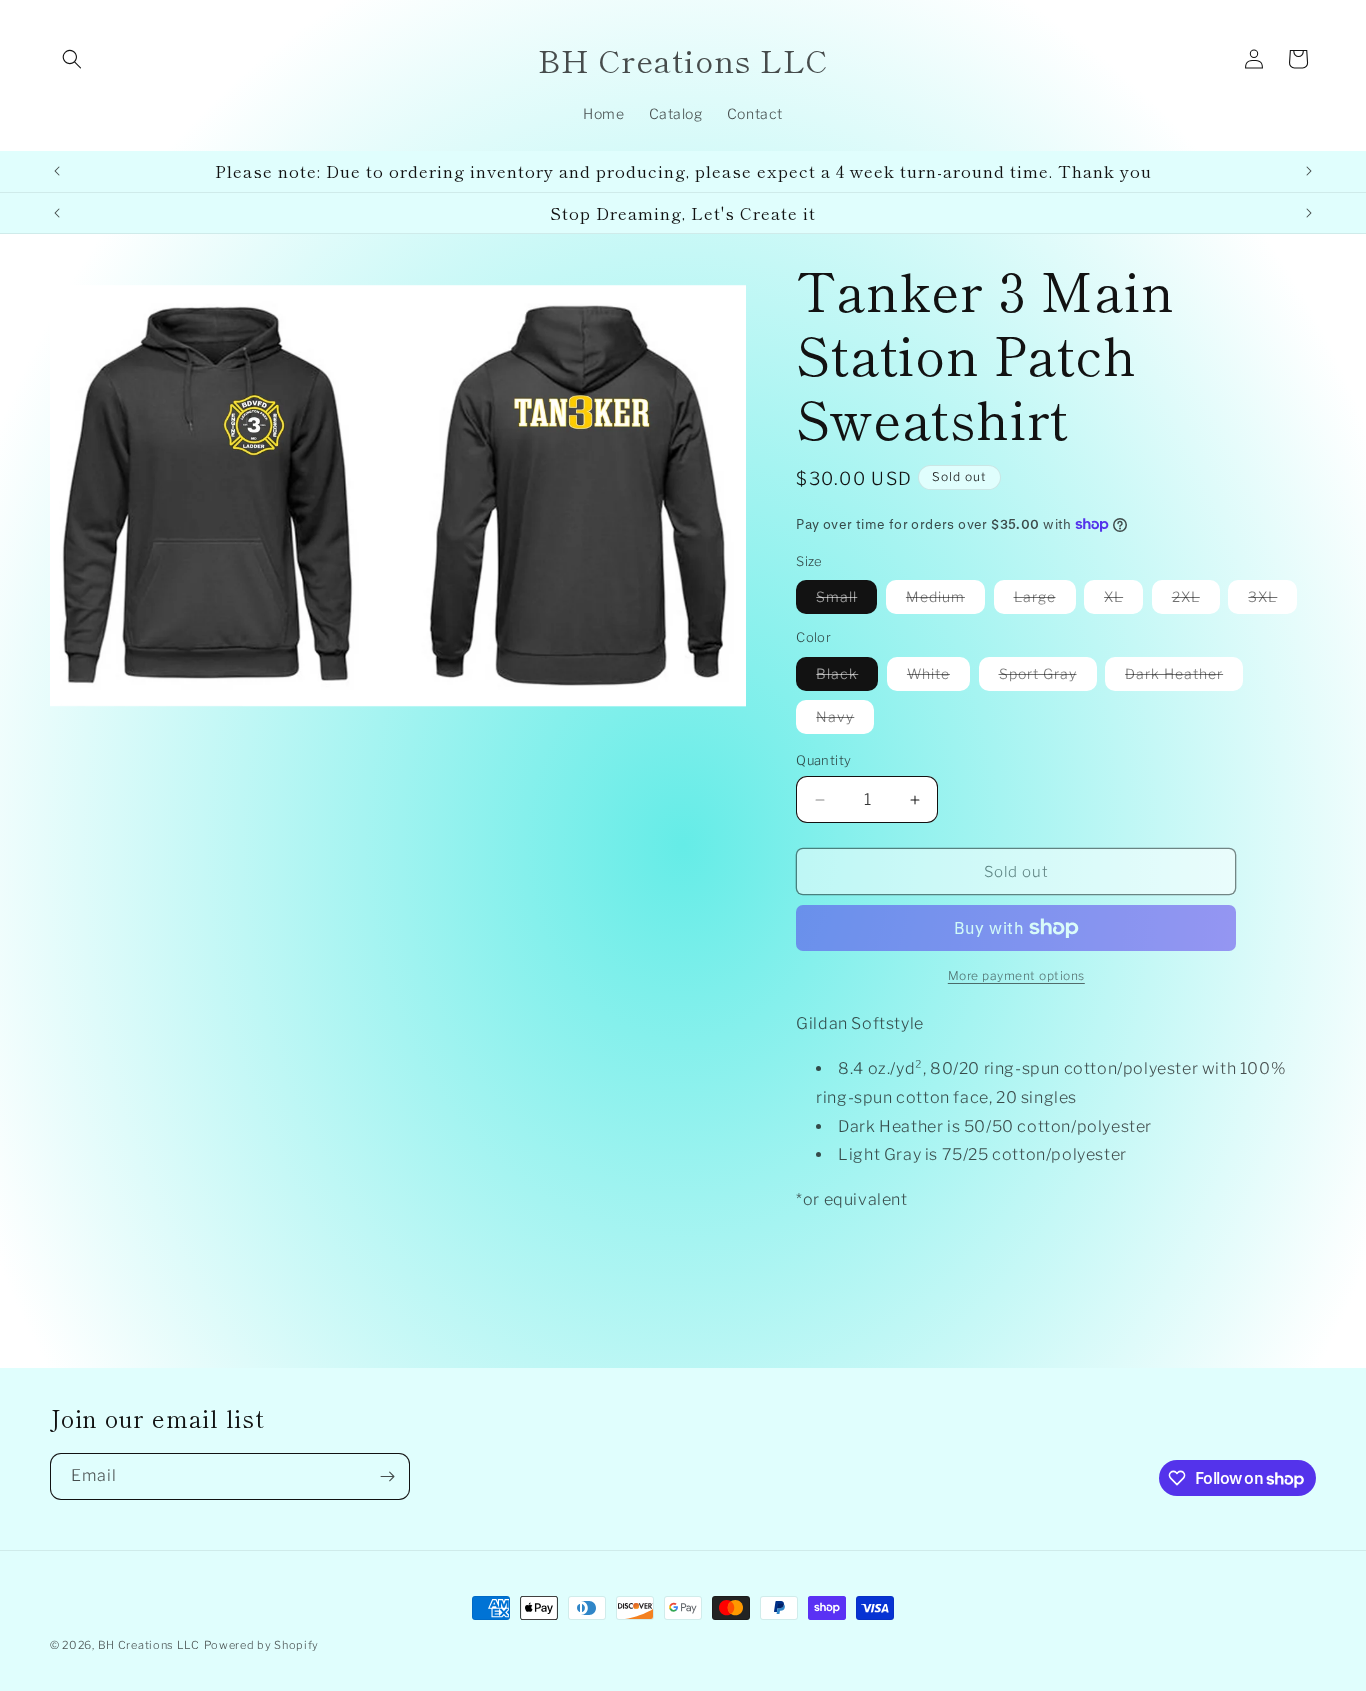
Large (1045, 600)
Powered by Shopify (262, 1645)
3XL (1272, 600)
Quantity (823, 760)
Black (847, 677)
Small (846, 600)
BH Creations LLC (149, 1645)
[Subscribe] (387, 1476)
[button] (72, 59)
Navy (845, 720)
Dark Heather (1184, 677)
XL (1123, 600)
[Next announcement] (1309, 171)
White (938, 677)
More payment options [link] (1016, 975)
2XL (1196, 600)
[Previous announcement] (57, 171)
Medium (945, 600)
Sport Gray (1048, 677)
